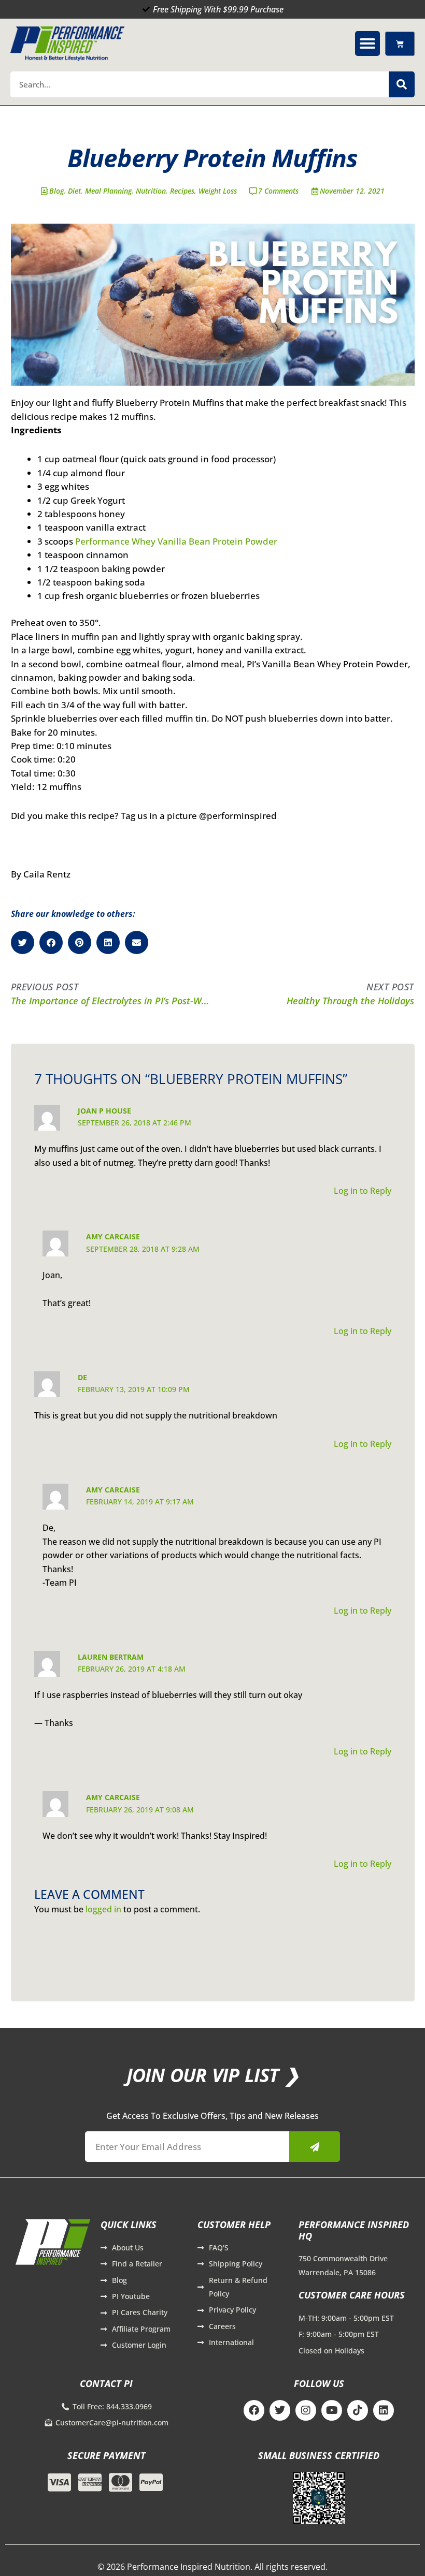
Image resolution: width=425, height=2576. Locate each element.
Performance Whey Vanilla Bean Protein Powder (176, 541)
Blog (56, 191)
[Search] (402, 84)
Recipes (182, 191)
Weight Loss (218, 191)
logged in (103, 1909)
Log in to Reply (363, 1191)
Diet (74, 191)
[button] (367, 43)
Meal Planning (108, 191)
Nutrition (151, 191)
